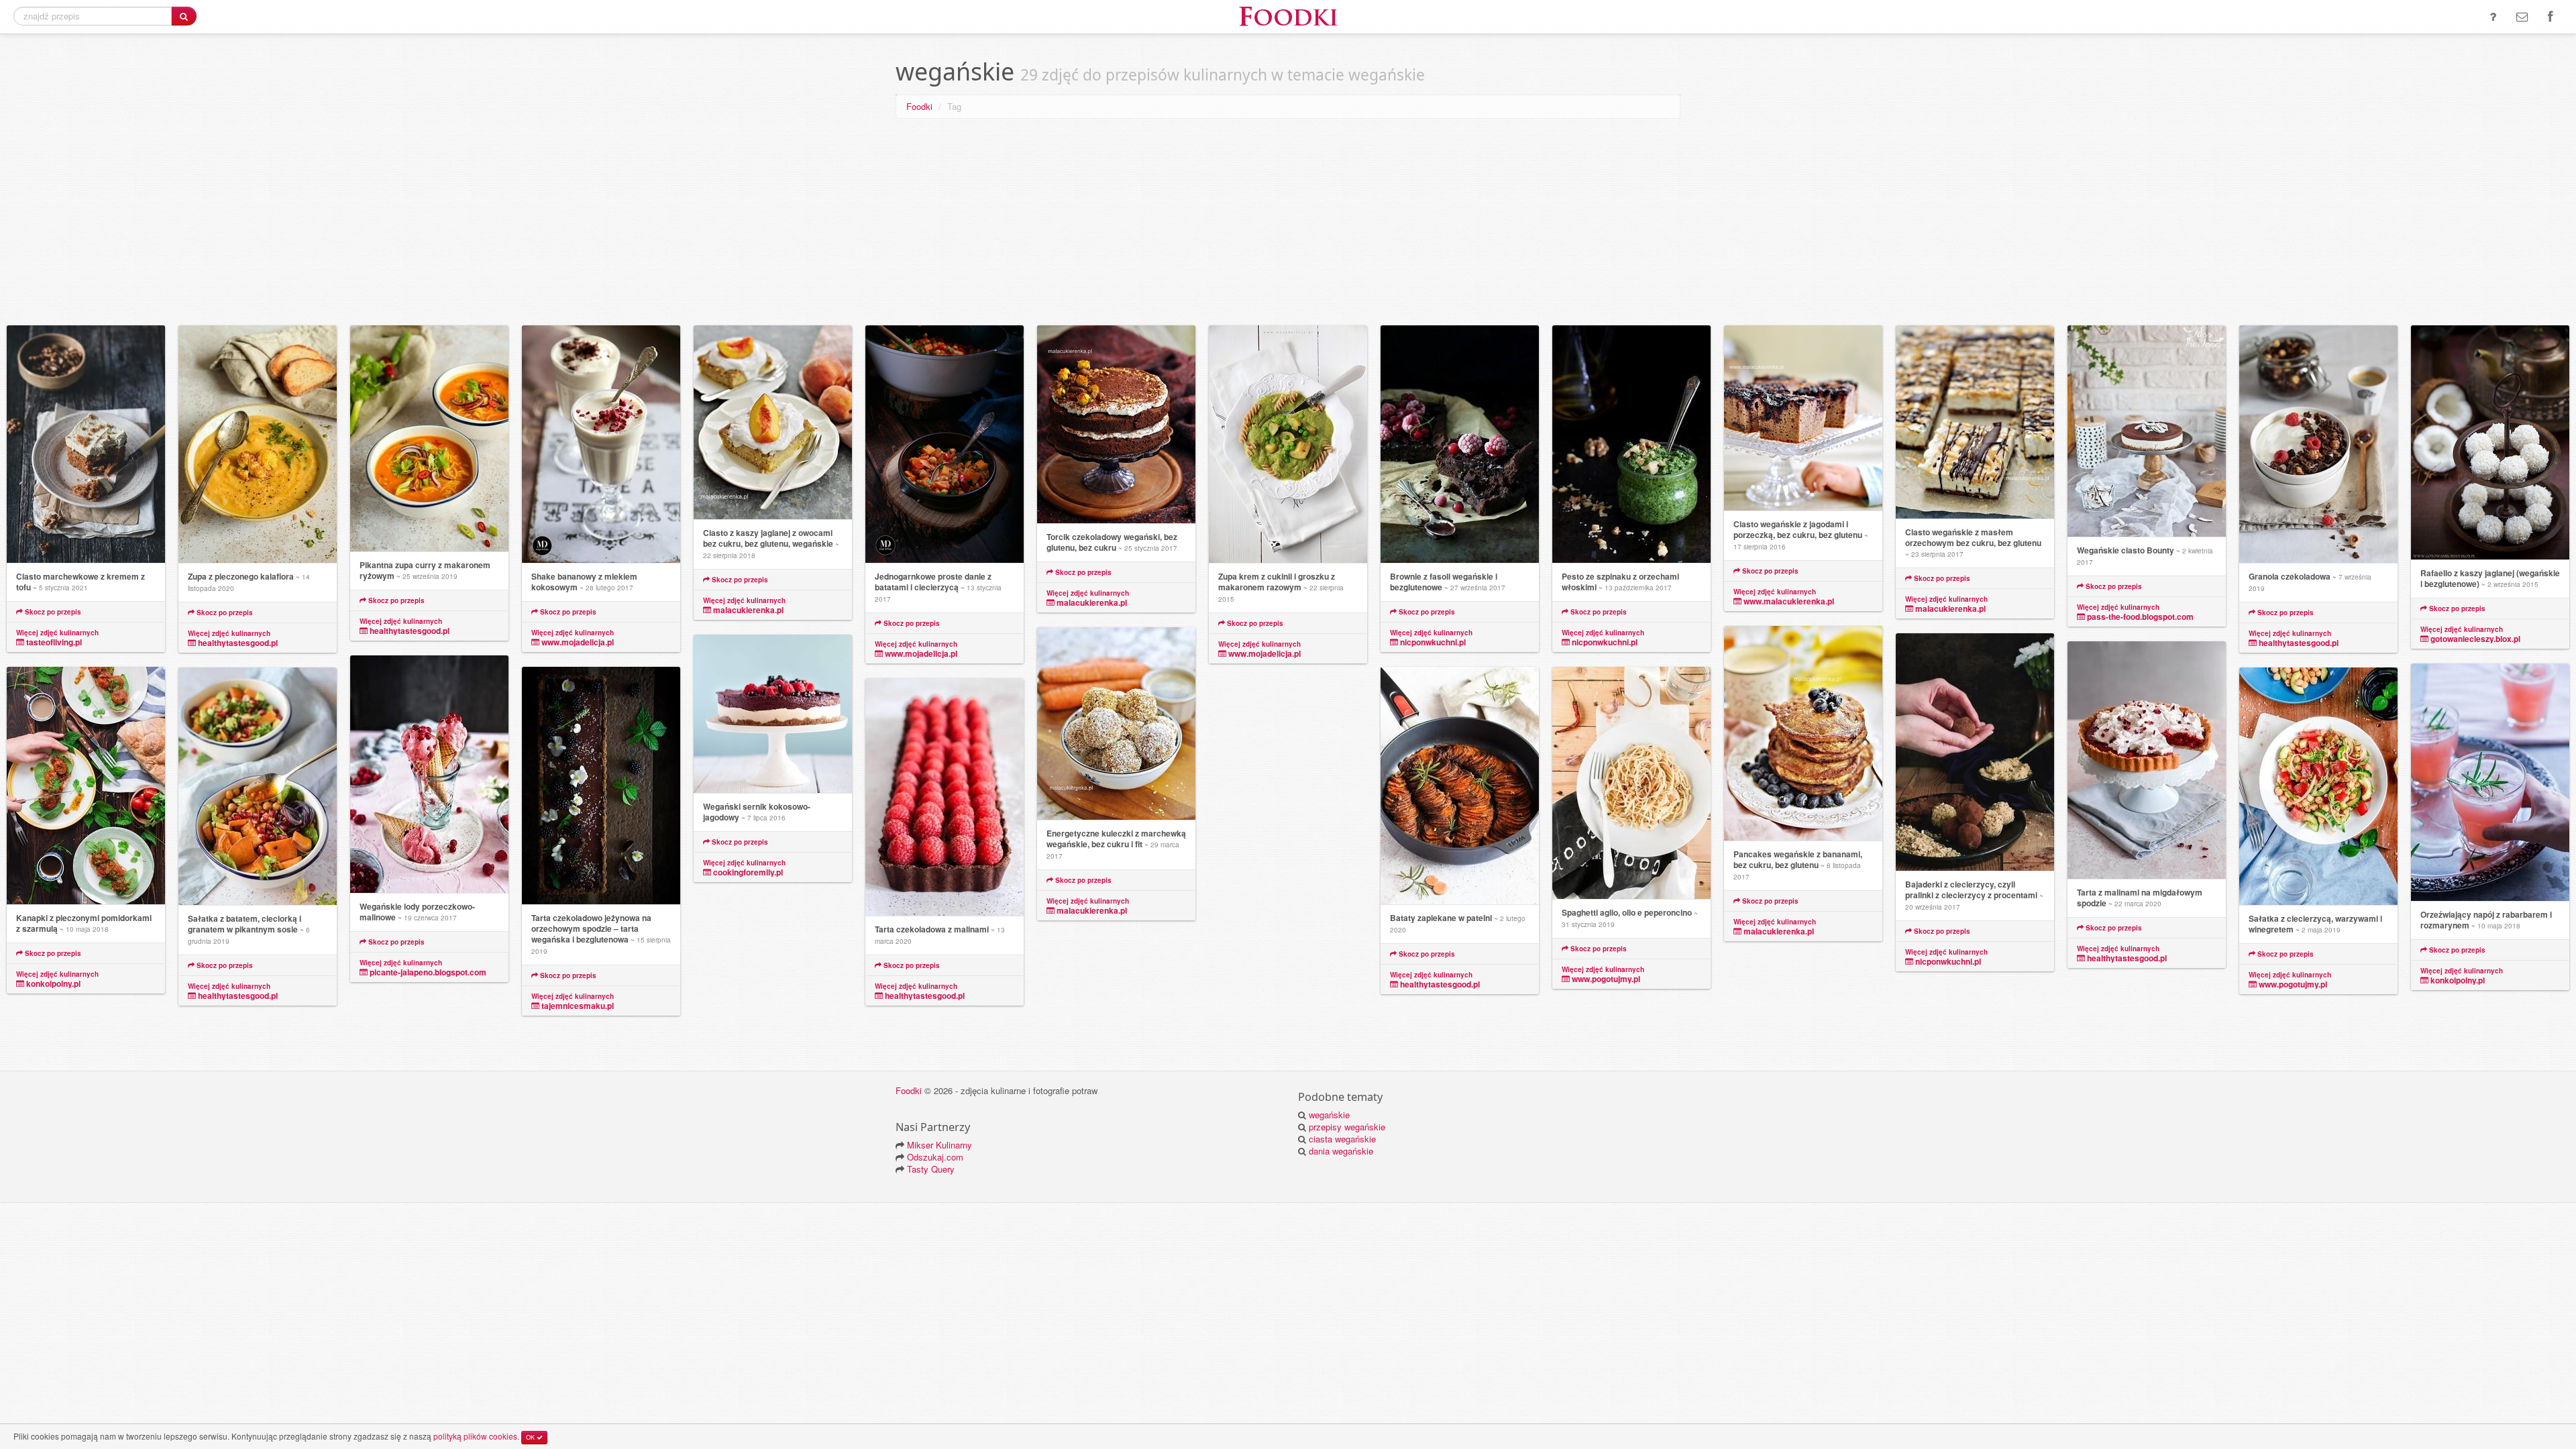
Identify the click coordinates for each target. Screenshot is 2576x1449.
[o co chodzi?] (2493, 17)
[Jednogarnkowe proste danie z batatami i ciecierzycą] (945, 444)
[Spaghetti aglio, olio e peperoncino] (1631, 783)
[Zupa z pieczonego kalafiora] (258, 444)
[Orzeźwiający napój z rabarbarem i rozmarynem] (2490, 783)
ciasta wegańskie (1342, 1139)
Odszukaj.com (935, 1157)
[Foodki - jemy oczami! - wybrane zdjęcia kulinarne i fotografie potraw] (1288, 15)
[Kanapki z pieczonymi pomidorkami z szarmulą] (86, 786)
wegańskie (1329, 1115)
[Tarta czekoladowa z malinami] (945, 797)
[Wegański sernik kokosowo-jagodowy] (773, 714)
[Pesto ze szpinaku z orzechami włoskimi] (1631, 444)
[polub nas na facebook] (2550, 17)
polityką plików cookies (475, 1436)
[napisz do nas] (2522, 17)
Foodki (919, 106)
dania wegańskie (1341, 1151)
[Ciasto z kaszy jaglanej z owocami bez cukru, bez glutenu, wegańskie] (773, 423)
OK (531, 1437)
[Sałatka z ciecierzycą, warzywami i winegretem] (2318, 787)
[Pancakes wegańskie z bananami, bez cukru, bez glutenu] (1803, 734)
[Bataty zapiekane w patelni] (1460, 786)
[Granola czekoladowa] (2318, 444)
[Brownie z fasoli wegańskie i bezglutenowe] (1460, 444)
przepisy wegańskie (1347, 1127)
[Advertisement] (1288, 225)
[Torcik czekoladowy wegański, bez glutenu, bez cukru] (1116, 425)
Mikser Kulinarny (940, 1145)
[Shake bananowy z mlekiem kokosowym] (601, 444)
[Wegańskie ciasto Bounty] (2147, 431)
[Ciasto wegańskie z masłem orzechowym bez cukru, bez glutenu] (1975, 422)
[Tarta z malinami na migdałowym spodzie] (2147, 760)
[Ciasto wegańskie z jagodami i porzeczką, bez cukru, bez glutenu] (1803, 418)
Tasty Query (931, 1169)
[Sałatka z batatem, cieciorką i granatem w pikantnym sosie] (258, 787)
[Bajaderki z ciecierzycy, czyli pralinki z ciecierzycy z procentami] (1975, 752)
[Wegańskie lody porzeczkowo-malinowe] (429, 774)
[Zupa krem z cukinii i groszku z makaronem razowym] (1288, 444)
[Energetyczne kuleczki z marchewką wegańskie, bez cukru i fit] (1116, 724)
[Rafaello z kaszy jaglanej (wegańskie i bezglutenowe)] (2490, 443)
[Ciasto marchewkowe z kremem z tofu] (86, 444)
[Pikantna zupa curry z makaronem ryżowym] (429, 439)
